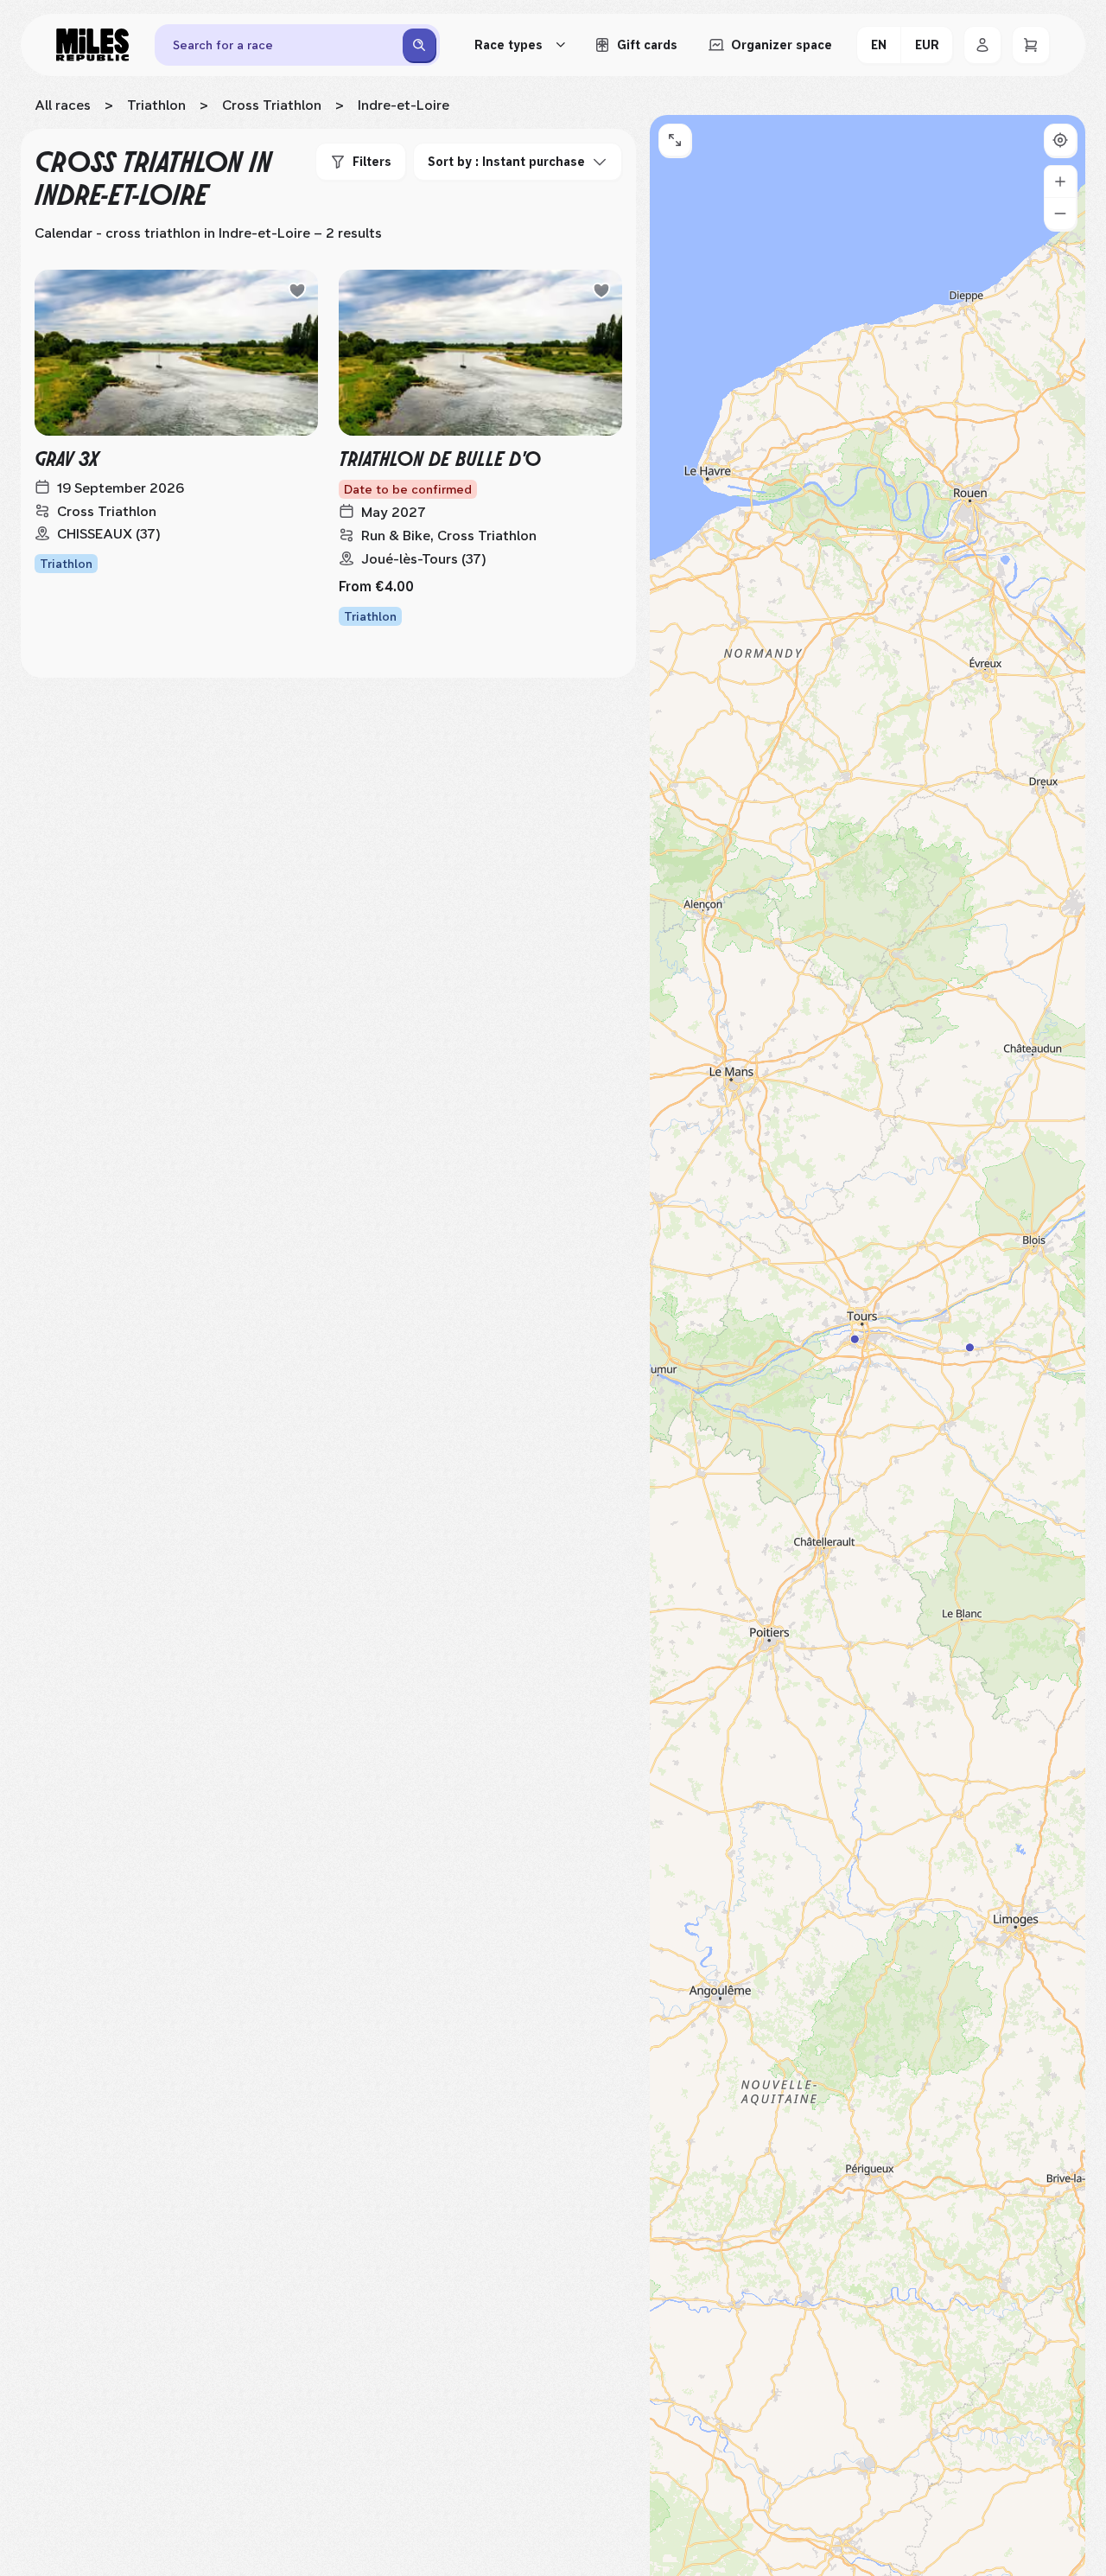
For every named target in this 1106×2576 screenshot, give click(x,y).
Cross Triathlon (272, 105)
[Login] (982, 45)
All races (63, 105)
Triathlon (156, 105)
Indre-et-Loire (404, 105)
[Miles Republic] (92, 45)
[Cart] (1031, 45)
